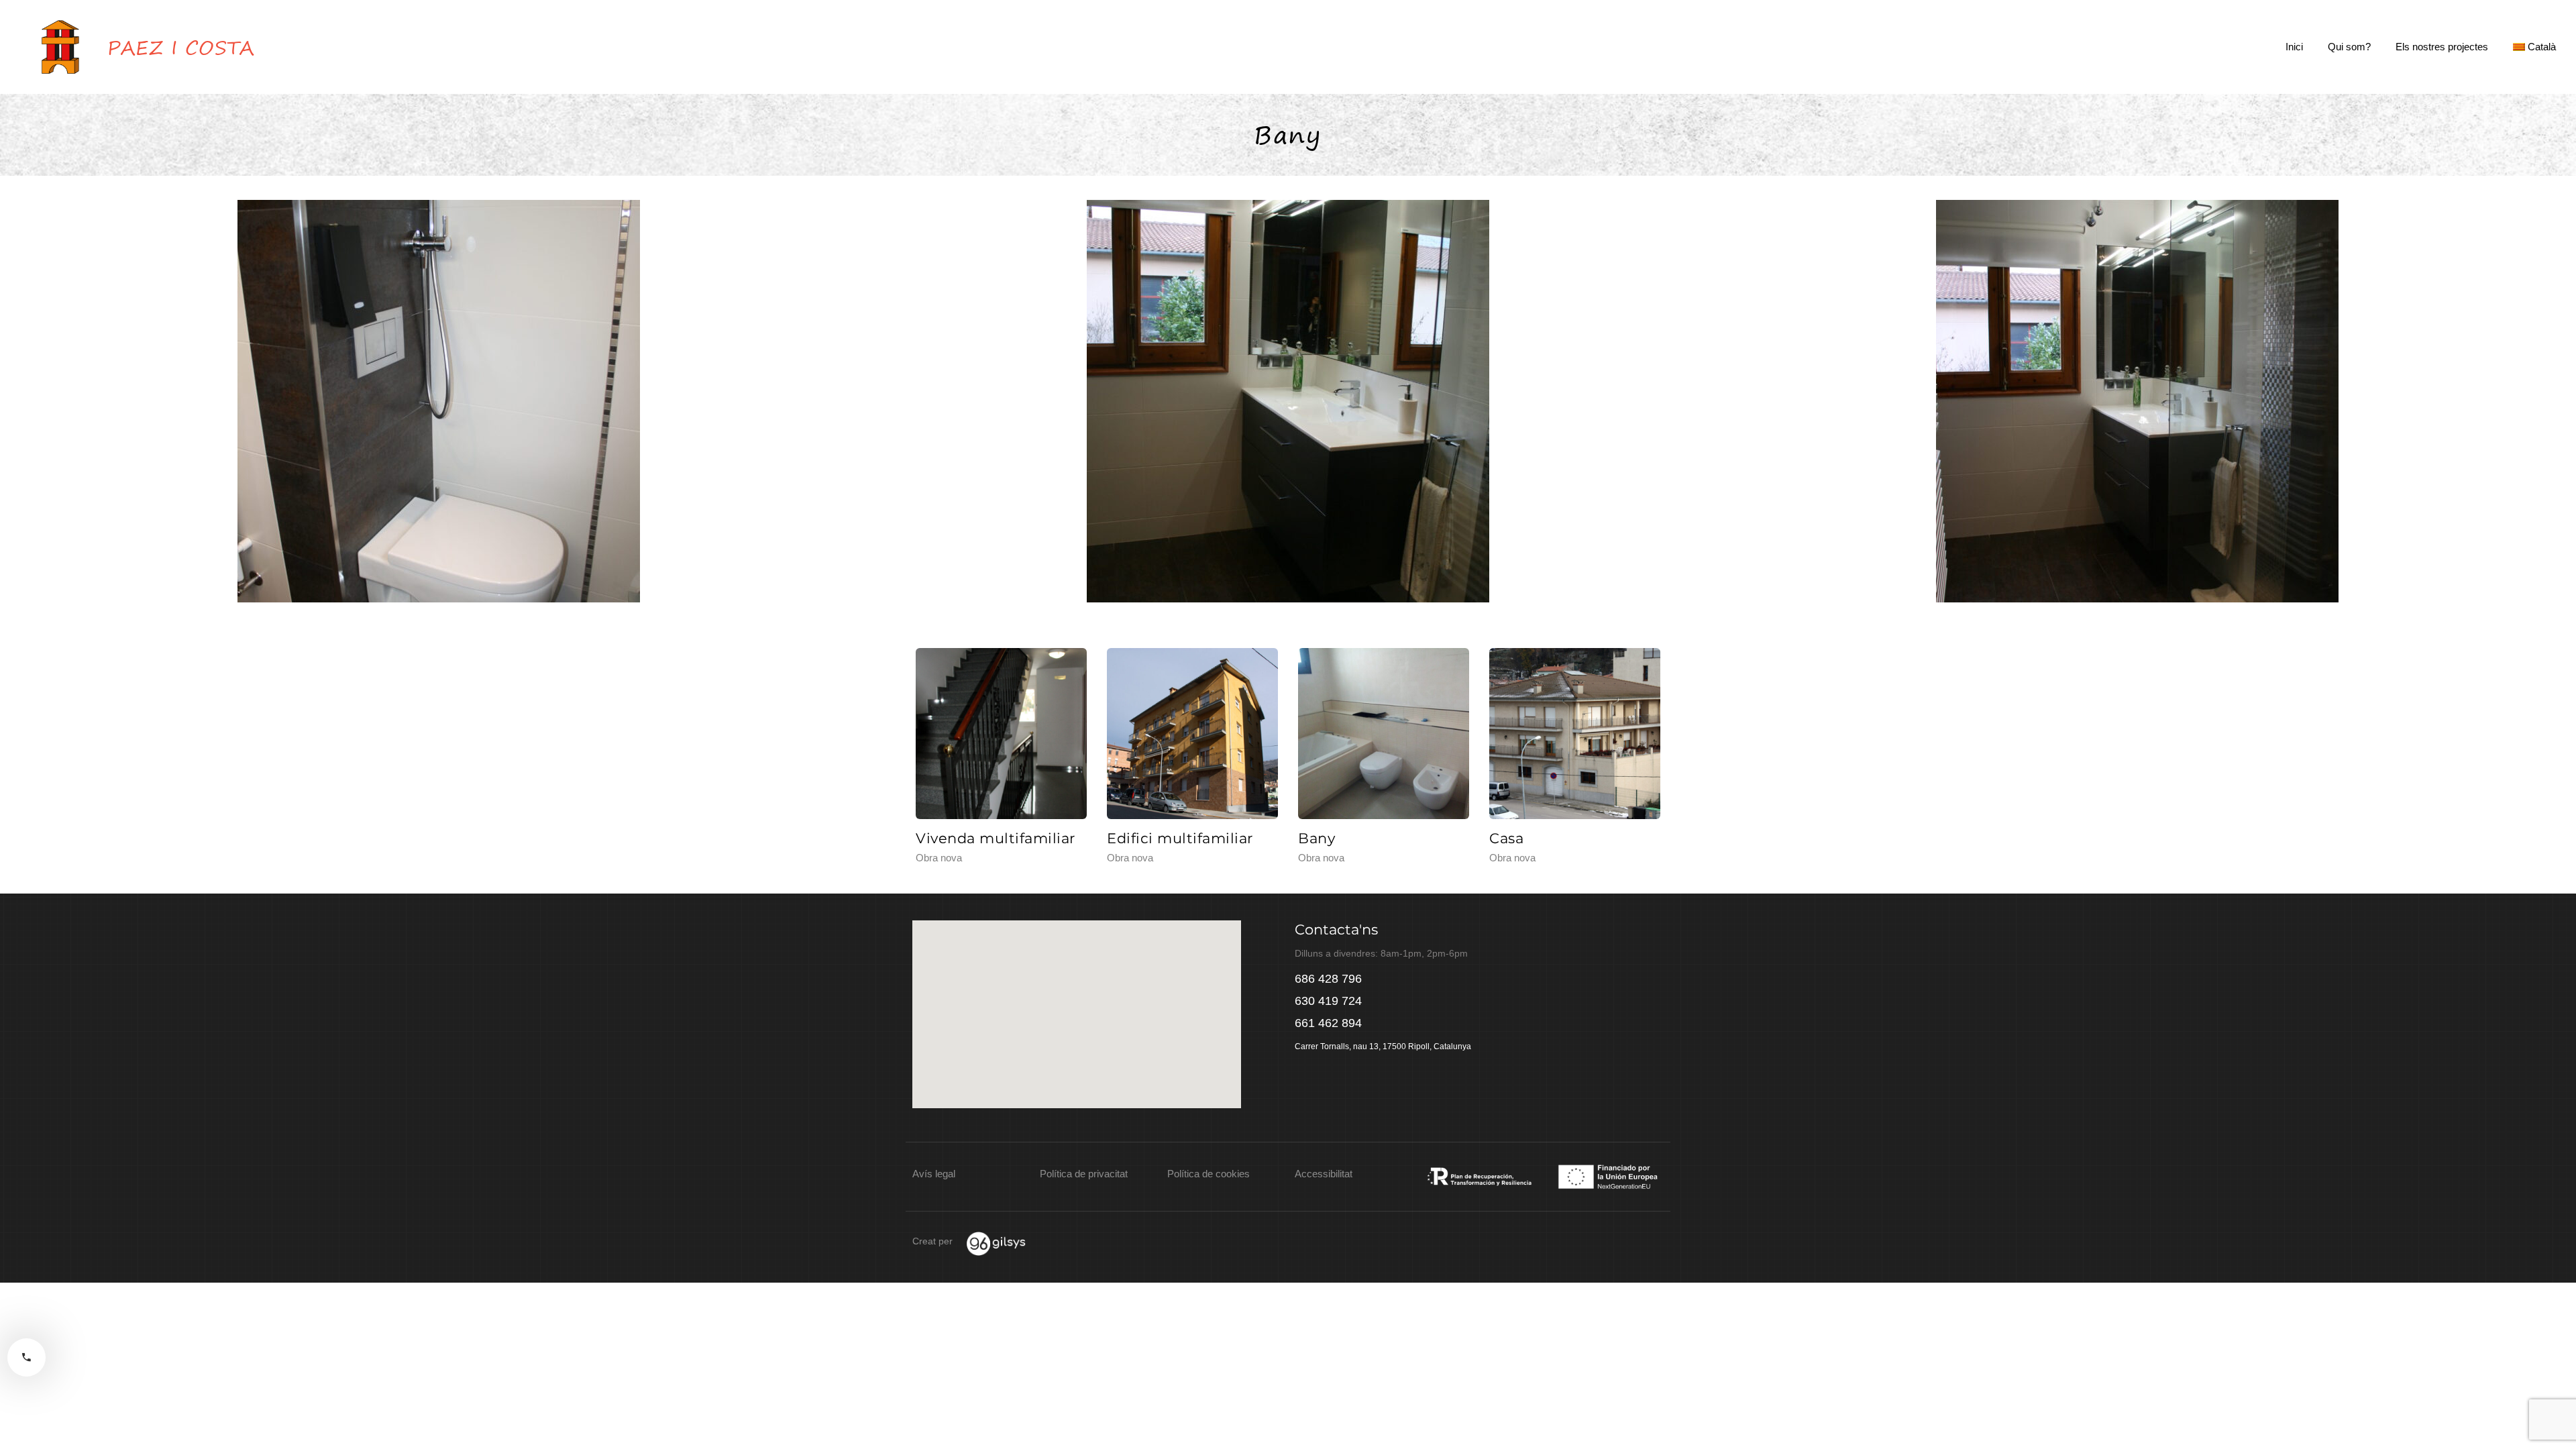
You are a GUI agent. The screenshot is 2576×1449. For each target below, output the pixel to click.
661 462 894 (1328, 1023)
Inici (2294, 47)
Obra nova (939, 858)
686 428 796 (1328, 979)
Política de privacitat (1084, 1174)
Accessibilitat (1324, 1174)
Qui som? (2349, 47)
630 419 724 (1328, 1001)
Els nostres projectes (2442, 47)
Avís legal (934, 1174)
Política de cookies (1209, 1174)
